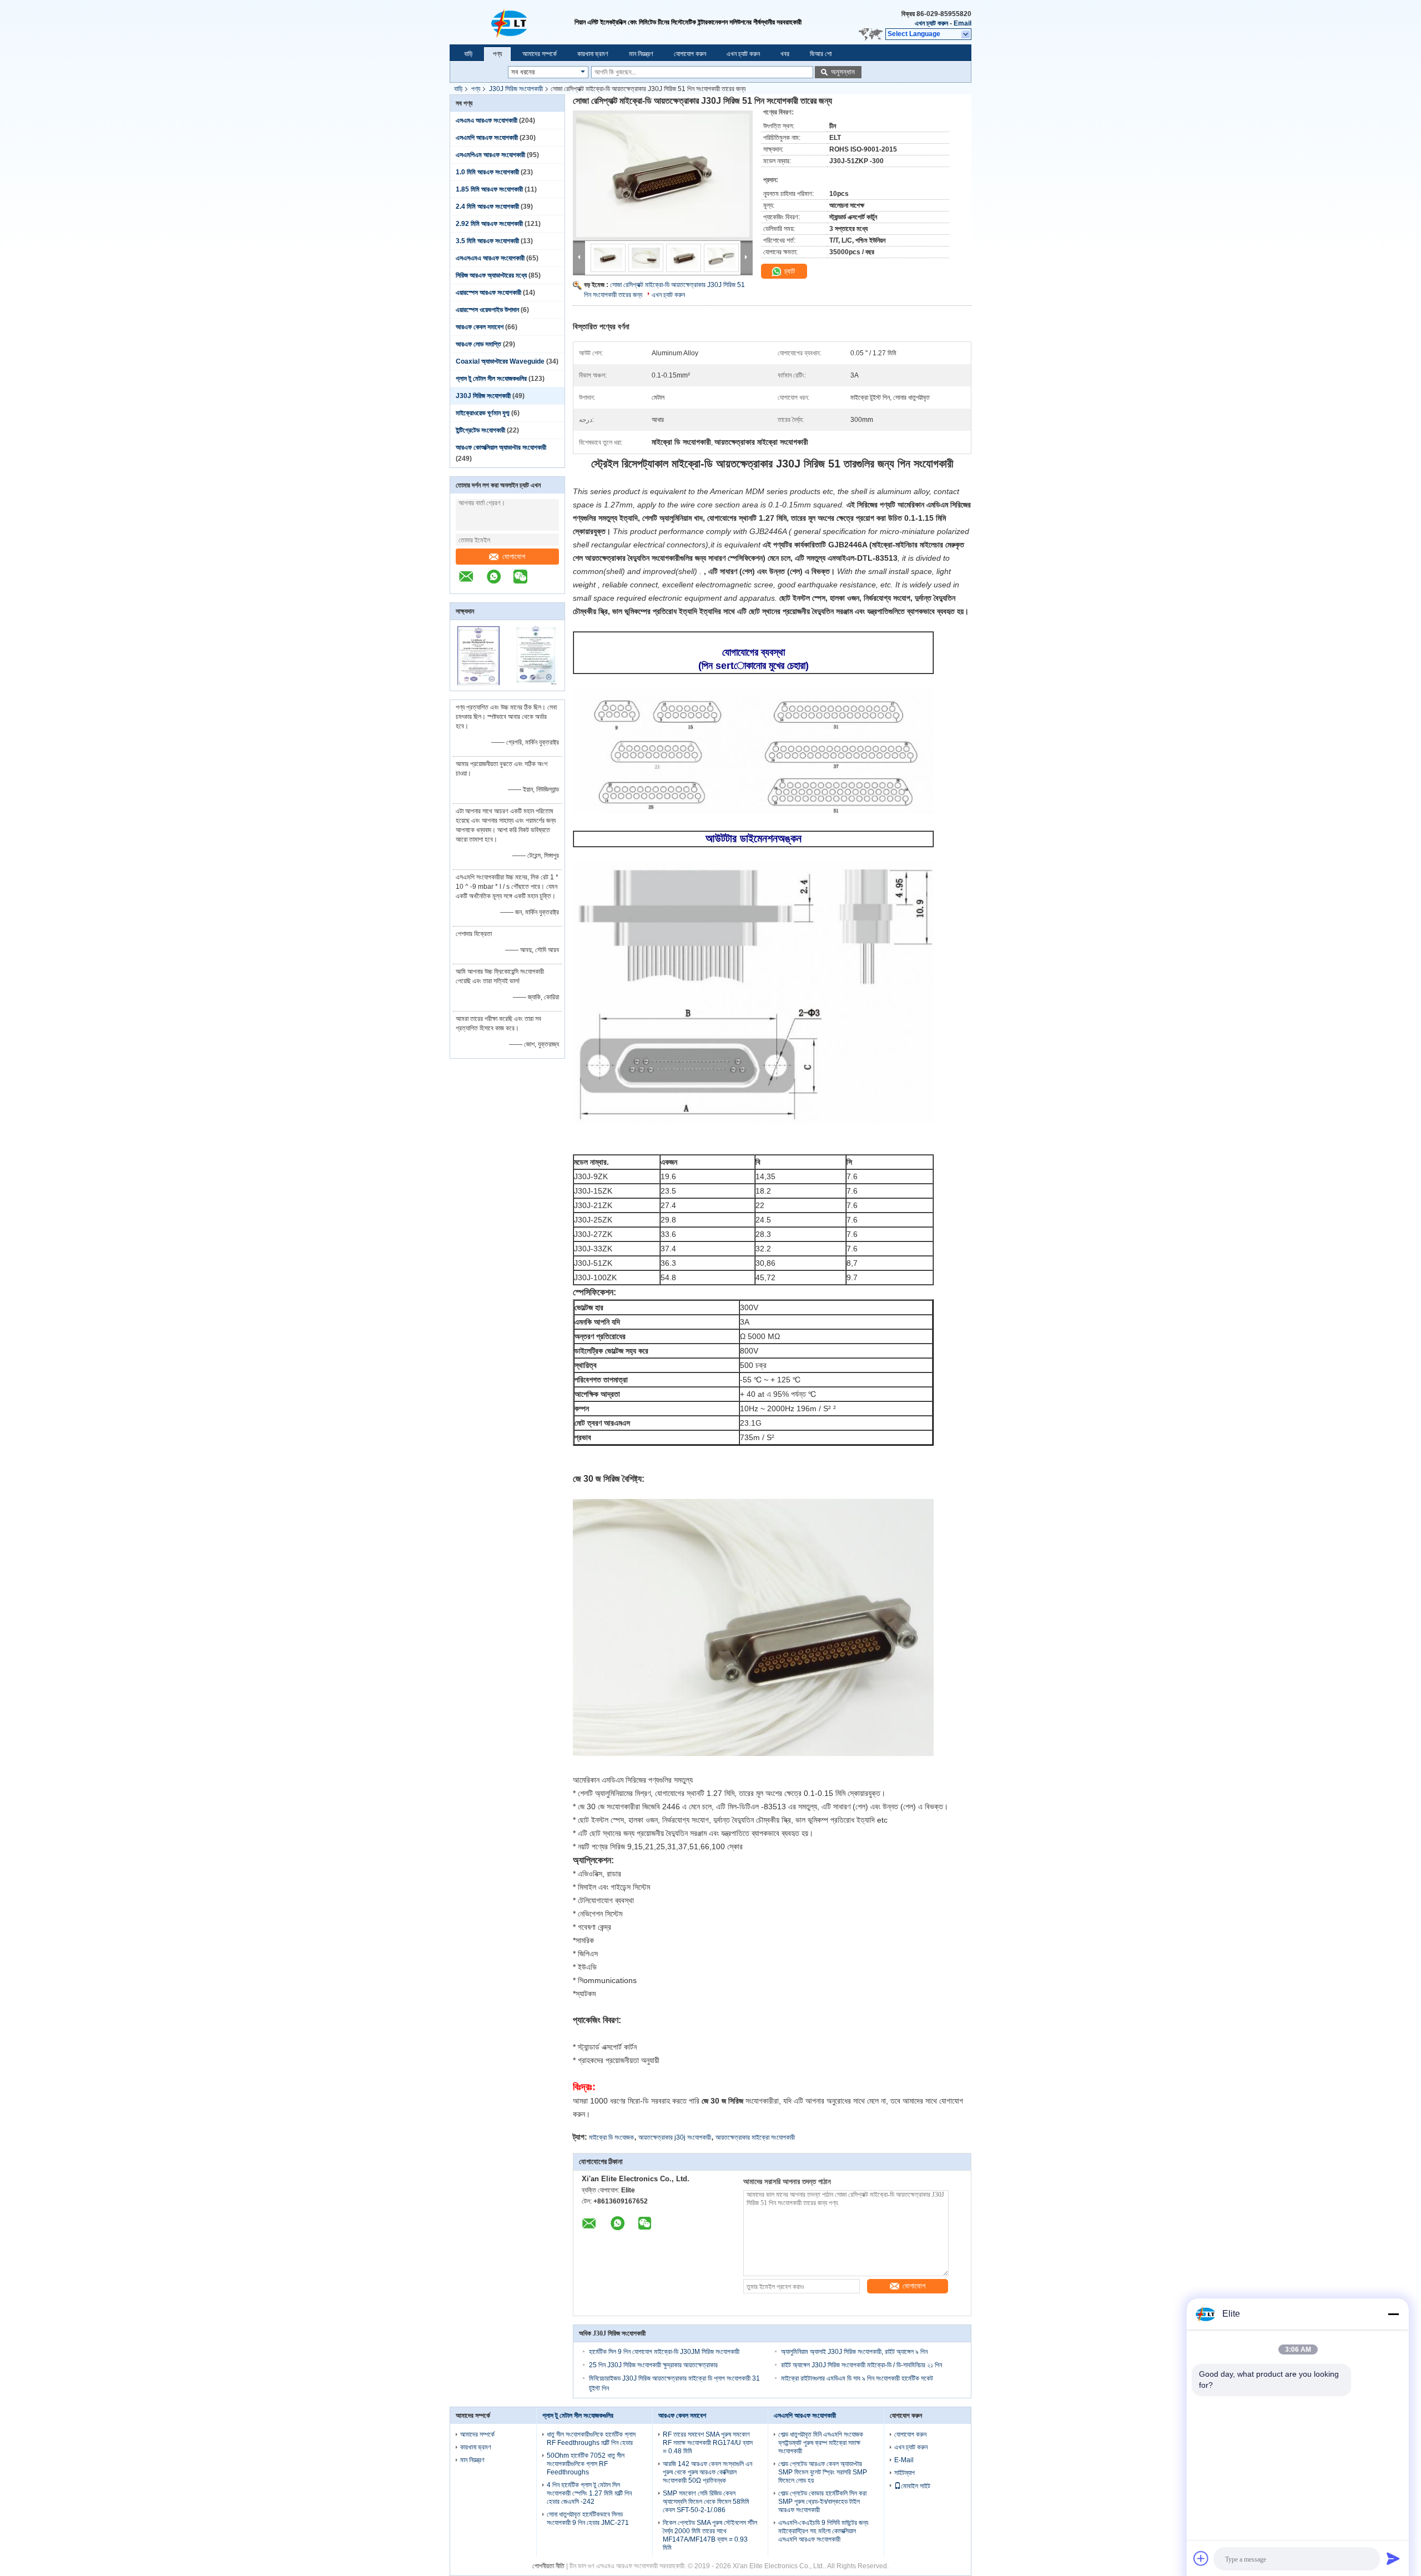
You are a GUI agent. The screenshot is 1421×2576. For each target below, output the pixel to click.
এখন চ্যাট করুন (931, 23)
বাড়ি (468, 54)
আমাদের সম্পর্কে (540, 54)
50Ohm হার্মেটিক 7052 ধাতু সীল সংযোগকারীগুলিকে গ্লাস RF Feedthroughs (586, 2464)
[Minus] (1393, 2314)
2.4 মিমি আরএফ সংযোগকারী (487, 207)
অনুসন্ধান (843, 72)
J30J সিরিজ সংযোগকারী (516, 89)
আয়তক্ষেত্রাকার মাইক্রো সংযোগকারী (755, 2137)
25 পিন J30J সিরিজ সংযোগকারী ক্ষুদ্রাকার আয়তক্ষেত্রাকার (653, 2365)
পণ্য (497, 54)
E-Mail (904, 2460)
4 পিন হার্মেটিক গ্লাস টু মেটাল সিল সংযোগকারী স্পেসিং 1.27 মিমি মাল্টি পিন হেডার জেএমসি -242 (589, 2493)
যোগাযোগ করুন (690, 54)
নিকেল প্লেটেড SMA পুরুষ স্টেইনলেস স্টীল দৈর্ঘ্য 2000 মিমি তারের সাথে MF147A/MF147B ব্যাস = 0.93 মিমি (710, 2535)
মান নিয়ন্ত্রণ (641, 54)
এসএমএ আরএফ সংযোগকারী (487, 120)
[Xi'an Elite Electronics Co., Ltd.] (512, 22)
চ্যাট (788, 271)
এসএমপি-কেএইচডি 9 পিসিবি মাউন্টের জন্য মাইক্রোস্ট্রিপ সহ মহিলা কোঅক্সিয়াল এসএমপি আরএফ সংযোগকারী (823, 2531)
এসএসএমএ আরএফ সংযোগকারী (490, 258)
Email (963, 23)
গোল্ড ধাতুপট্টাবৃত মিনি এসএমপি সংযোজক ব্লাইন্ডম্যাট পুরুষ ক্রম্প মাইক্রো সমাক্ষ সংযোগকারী (821, 2443)
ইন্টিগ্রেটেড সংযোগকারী (480, 430)
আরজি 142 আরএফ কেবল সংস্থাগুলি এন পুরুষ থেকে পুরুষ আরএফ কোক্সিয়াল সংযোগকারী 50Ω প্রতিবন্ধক (707, 2472)
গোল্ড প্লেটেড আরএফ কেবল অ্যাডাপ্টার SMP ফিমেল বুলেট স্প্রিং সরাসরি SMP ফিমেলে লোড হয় (823, 2472)
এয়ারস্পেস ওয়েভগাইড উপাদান (487, 310)
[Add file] (1201, 2558)
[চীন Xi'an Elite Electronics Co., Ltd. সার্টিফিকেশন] (479, 683)
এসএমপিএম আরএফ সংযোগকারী (490, 155)
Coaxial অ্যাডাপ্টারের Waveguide (500, 361)
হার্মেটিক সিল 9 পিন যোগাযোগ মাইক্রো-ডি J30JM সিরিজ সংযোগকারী (664, 2352)
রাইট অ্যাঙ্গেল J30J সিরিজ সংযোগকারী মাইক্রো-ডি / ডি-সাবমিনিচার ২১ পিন (861, 2365)
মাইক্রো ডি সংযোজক (611, 2137)
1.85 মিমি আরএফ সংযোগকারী (489, 189)
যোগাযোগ (514, 557)
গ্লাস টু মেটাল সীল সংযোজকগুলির (491, 379)
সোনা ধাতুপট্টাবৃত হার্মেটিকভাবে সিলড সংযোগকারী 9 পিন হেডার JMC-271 (588, 2519)
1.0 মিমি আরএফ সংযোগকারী (487, 172)
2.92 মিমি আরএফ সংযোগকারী (489, 224)
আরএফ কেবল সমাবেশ (480, 327)
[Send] (1393, 2558)
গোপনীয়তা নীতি (548, 2566)
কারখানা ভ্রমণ (593, 54)
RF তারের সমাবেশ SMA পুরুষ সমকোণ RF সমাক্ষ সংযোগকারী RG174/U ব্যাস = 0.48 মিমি (708, 2443)
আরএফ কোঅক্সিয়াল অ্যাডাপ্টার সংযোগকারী (501, 447)
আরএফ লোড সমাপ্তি (478, 344)
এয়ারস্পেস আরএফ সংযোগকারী (488, 293)
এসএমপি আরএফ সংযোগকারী (487, 138)
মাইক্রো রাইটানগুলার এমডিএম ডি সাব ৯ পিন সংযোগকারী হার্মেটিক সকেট (857, 2378)
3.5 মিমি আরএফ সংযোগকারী (487, 241)
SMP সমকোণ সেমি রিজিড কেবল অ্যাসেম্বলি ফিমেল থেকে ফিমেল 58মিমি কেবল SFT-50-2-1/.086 (706, 2502)
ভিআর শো (821, 54)
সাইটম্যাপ (904, 2473)
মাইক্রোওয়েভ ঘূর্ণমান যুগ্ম (483, 413)
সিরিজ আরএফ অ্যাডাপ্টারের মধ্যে (491, 275)
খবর (785, 54)
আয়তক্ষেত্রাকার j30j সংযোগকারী (675, 2137)
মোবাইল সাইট (916, 2486)
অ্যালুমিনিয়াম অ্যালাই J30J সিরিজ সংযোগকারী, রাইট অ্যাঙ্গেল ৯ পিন (854, 2352)
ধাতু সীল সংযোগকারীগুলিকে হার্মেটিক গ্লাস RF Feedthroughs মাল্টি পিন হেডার (591, 2439)
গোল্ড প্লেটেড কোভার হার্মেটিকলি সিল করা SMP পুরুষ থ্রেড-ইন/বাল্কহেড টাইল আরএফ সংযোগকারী (822, 2502)
